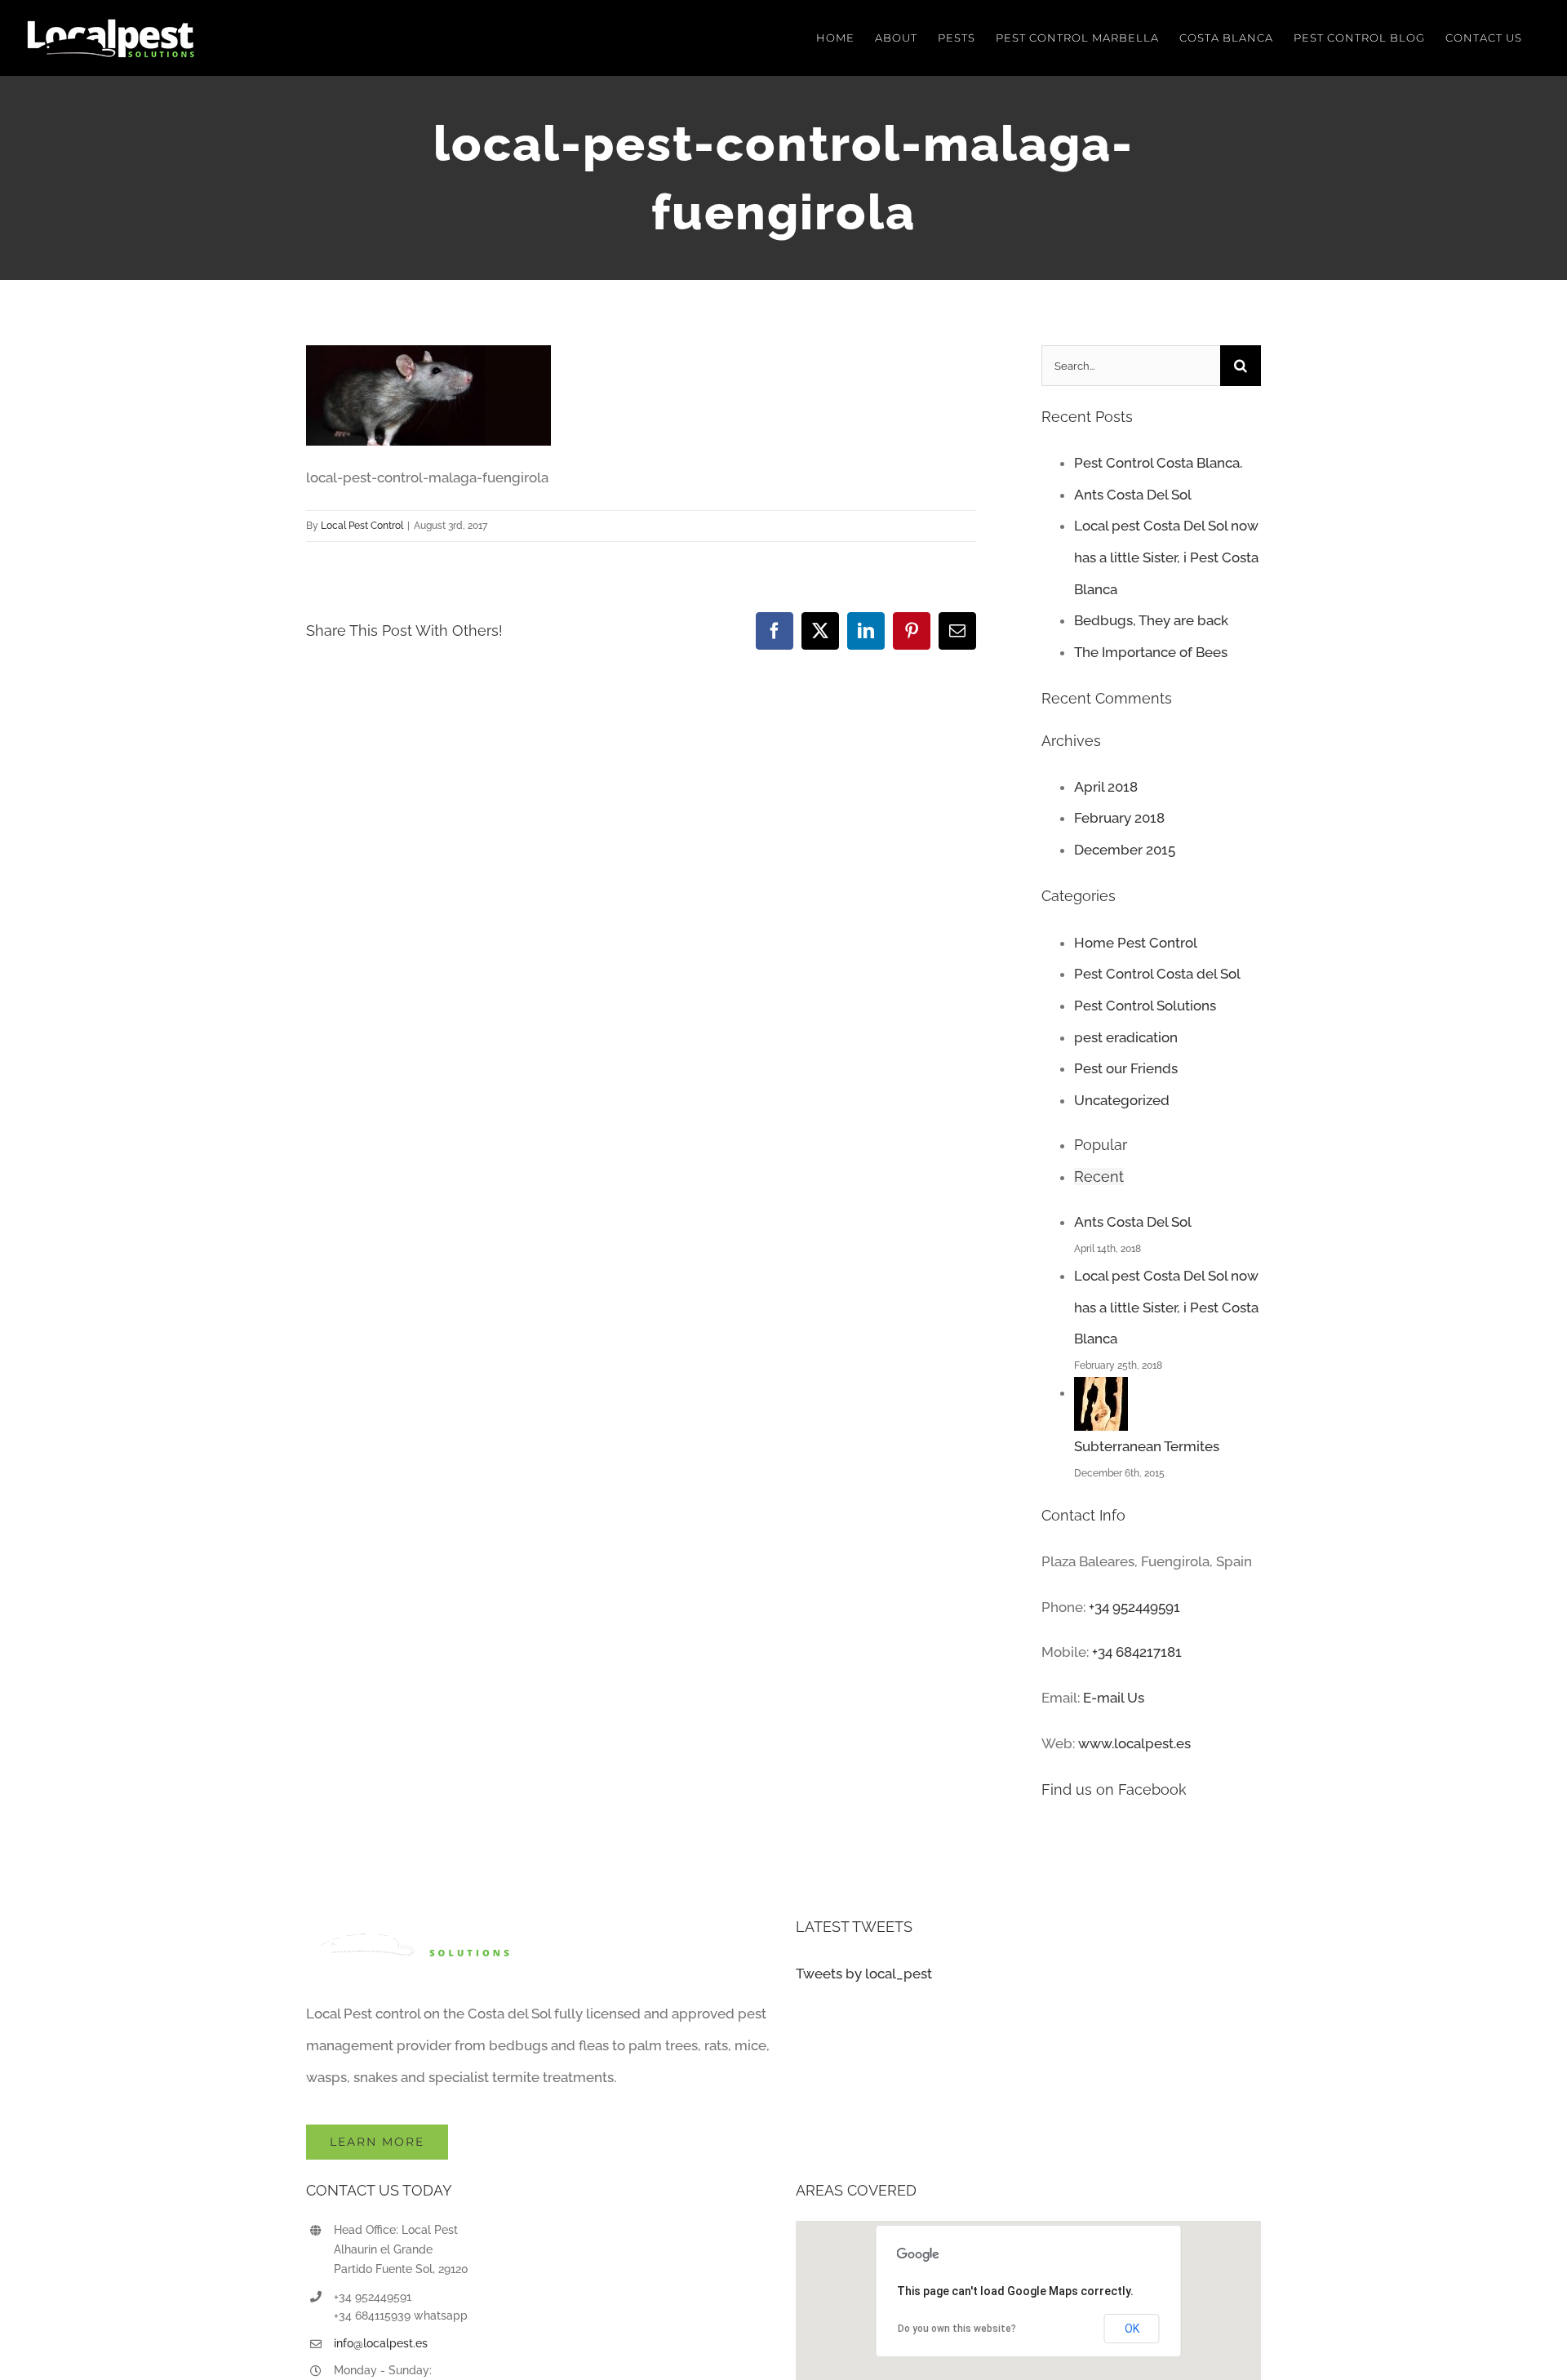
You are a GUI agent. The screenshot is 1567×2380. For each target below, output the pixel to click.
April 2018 (1106, 787)
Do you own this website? (957, 2329)
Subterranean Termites (1147, 1446)
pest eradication (1126, 1037)
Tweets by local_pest (864, 1974)
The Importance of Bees (1151, 652)
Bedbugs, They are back (1151, 620)
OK (1132, 2329)
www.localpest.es (1134, 1743)
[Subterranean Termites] (1101, 1392)
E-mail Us (1114, 1698)
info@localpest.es (381, 2343)
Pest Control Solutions (1145, 1006)
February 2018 (1119, 818)
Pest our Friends (1126, 1068)
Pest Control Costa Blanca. (1158, 463)
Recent (1099, 1177)
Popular (1101, 1145)
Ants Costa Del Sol (1133, 495)
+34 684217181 (1137, 1652)
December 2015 (1125, 850)
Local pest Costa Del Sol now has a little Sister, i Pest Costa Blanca (1166, 557)
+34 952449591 (1134, 1607)
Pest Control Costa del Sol (1157, 974)
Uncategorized (1122, 1100)
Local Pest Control (362, 526)
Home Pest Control (1136, 943)
